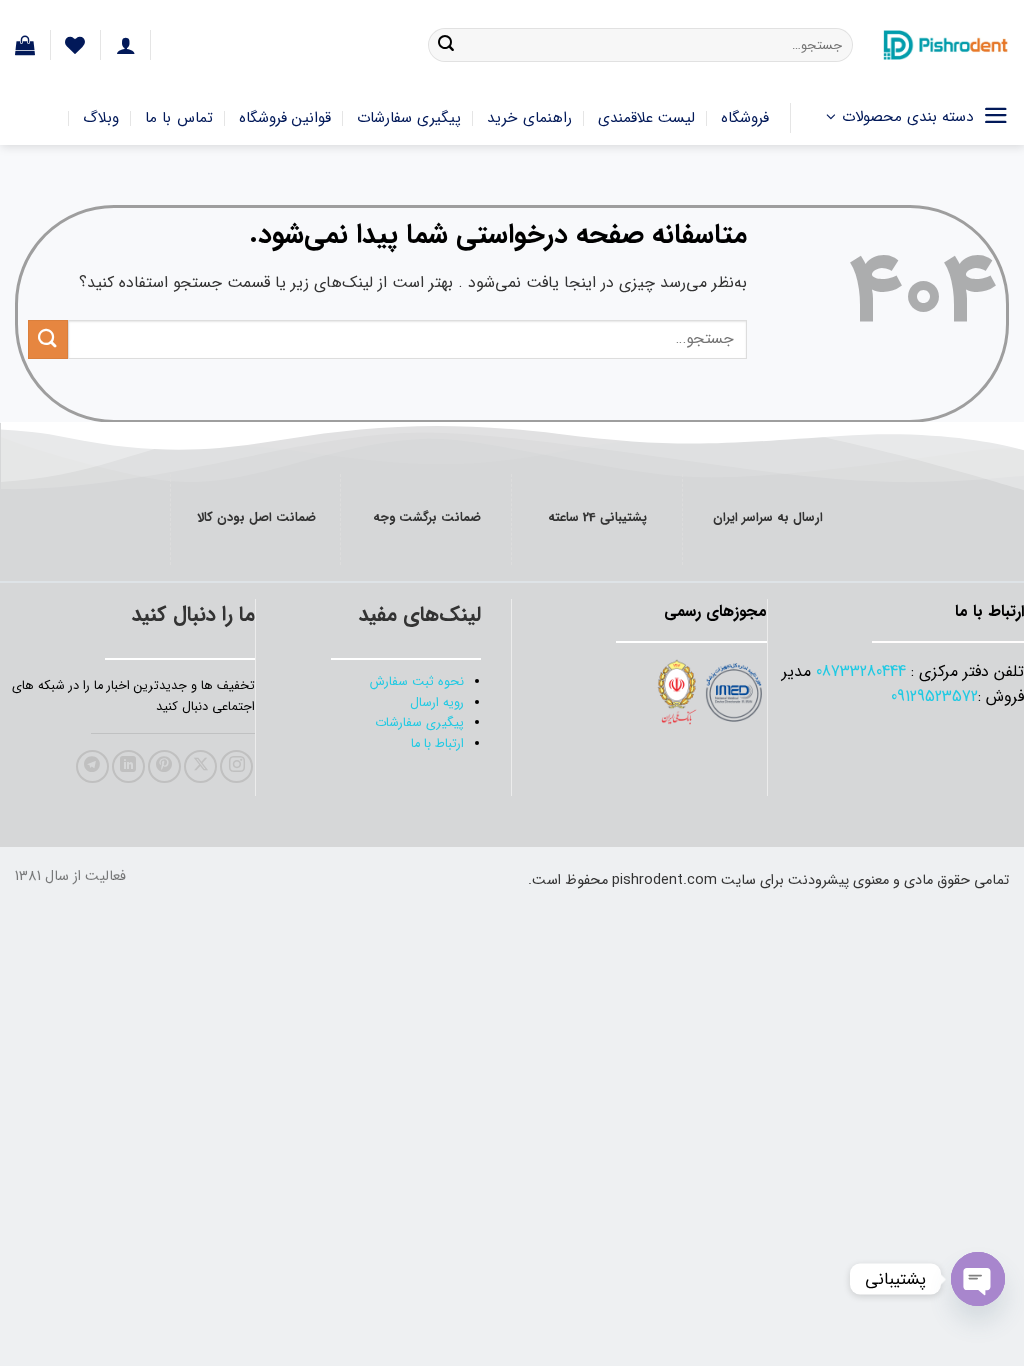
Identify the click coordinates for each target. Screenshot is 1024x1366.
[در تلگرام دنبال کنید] (92, 766)
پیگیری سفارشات (409, 118)
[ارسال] (446, 45)
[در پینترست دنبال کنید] (164, 766)
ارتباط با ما (437, 744)
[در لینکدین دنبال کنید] (128, 766)
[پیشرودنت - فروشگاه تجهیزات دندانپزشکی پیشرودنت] (946, 45)
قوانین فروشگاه (285, 118)
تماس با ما (179, 118)
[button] (25, 45)
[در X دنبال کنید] (200, 766)
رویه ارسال (437, 703)
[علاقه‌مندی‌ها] (75, 45)
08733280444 (861, 671)
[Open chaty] (978, 1279)
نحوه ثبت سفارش (417, 682)
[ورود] (126, 45)
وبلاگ (101, 118)
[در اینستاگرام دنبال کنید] (236, 766)
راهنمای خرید (529, 118)
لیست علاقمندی (646, 118)
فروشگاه (745, 118)
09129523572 (934, 696)
